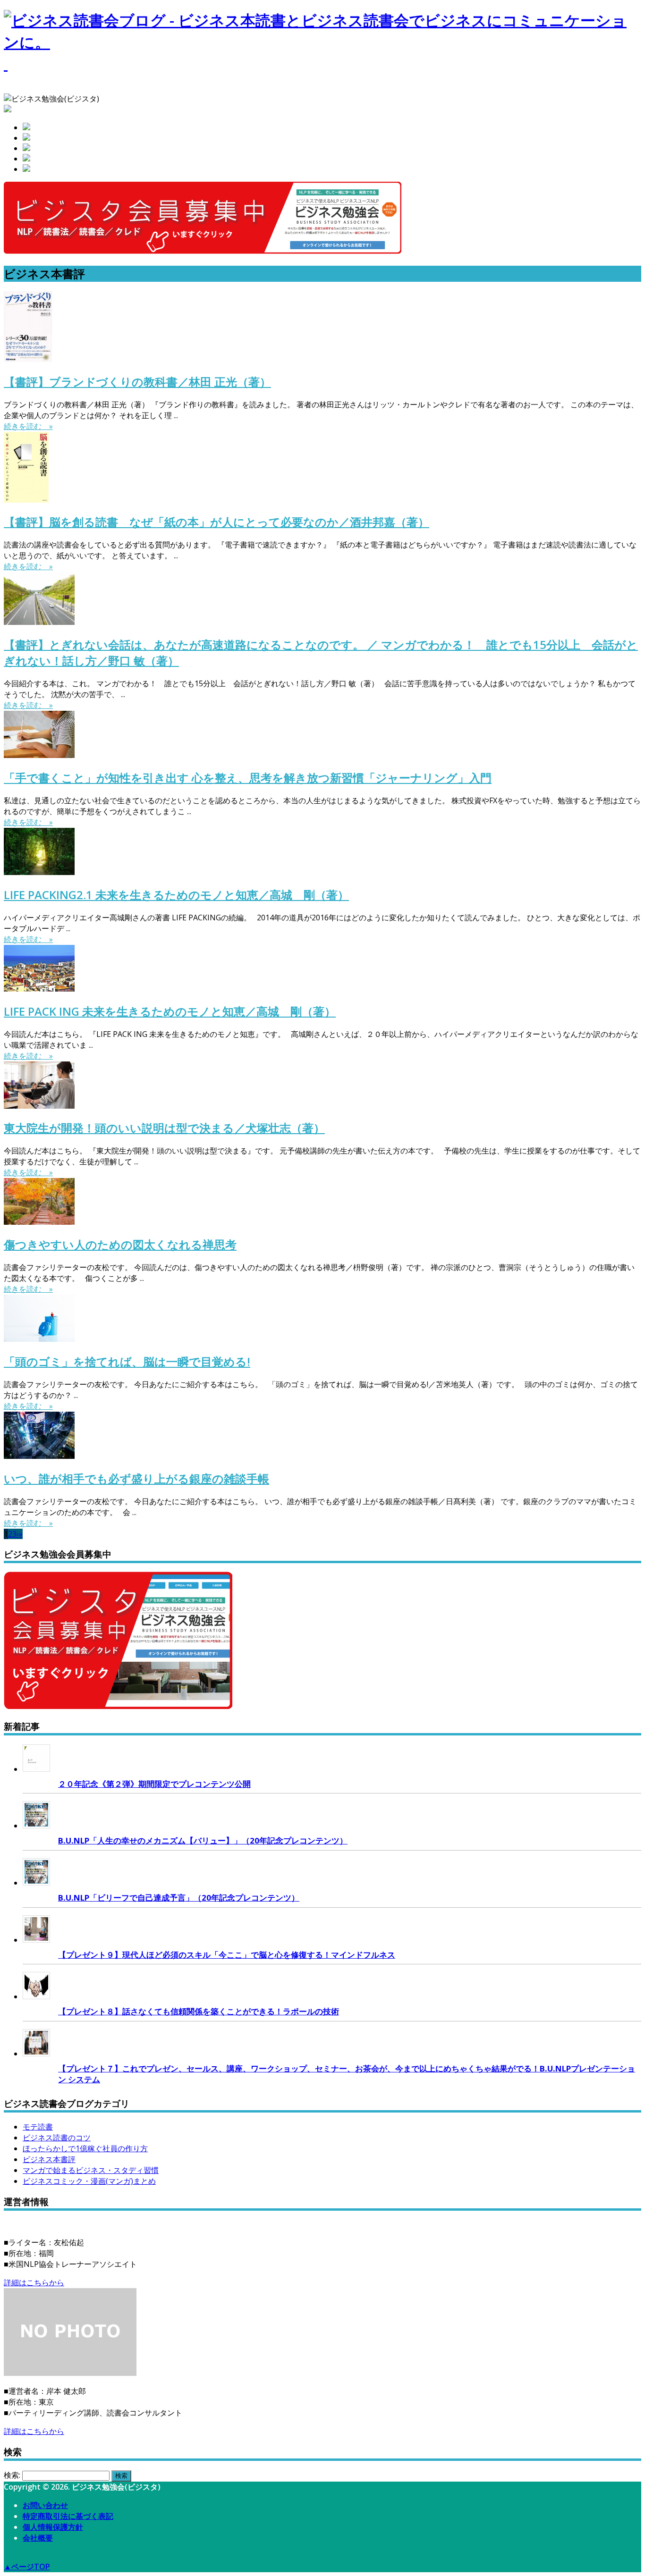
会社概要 (38, 2538)
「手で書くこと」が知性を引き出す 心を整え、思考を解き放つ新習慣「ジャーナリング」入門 (248, 778)
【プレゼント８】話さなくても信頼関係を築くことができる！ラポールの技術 (199, 2011)
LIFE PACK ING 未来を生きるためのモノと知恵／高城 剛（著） (170, 1011)
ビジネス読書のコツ (57, 2138)
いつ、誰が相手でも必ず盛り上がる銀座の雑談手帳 (136, 1478)
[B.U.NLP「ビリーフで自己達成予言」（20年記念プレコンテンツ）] (36, 1883)
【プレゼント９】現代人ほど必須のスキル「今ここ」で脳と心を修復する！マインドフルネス (227, 1955)
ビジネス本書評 (49, 2159)
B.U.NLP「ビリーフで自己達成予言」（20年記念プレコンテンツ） (179, 1898)
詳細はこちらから (34, 2282)
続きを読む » (28, 426)
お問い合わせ (45, 2505)
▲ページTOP (27, 2567)
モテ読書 (38, 2127)
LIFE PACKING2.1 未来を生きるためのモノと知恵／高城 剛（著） (176, 895)
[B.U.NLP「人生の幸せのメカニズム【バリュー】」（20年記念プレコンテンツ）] (36, 1826)
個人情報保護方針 (53, 2527)
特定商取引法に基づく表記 (68, 2516)
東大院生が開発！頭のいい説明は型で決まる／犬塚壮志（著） (164, 1128)
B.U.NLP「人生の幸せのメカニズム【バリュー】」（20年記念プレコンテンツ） (203, 1840)
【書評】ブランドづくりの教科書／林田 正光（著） (137, 382)
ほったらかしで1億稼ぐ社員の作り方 (85, 2148)
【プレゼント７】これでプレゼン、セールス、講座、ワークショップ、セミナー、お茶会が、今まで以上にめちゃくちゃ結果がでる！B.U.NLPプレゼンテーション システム (347, 2074)
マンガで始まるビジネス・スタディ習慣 (91, 2170)
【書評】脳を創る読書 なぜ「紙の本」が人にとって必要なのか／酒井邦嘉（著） (216, 522)
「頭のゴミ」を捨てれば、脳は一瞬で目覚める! (127, 1361)
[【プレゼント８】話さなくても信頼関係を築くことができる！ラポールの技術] (36, 1996)
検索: (12, 2475)
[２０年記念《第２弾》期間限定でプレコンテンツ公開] (36, 1769)
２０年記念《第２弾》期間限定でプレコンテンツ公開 (154, 1784)
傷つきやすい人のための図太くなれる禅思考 (120, 1244)
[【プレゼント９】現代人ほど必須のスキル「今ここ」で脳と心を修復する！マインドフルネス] (36, 1940)
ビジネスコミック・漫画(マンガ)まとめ (89, 2181)
